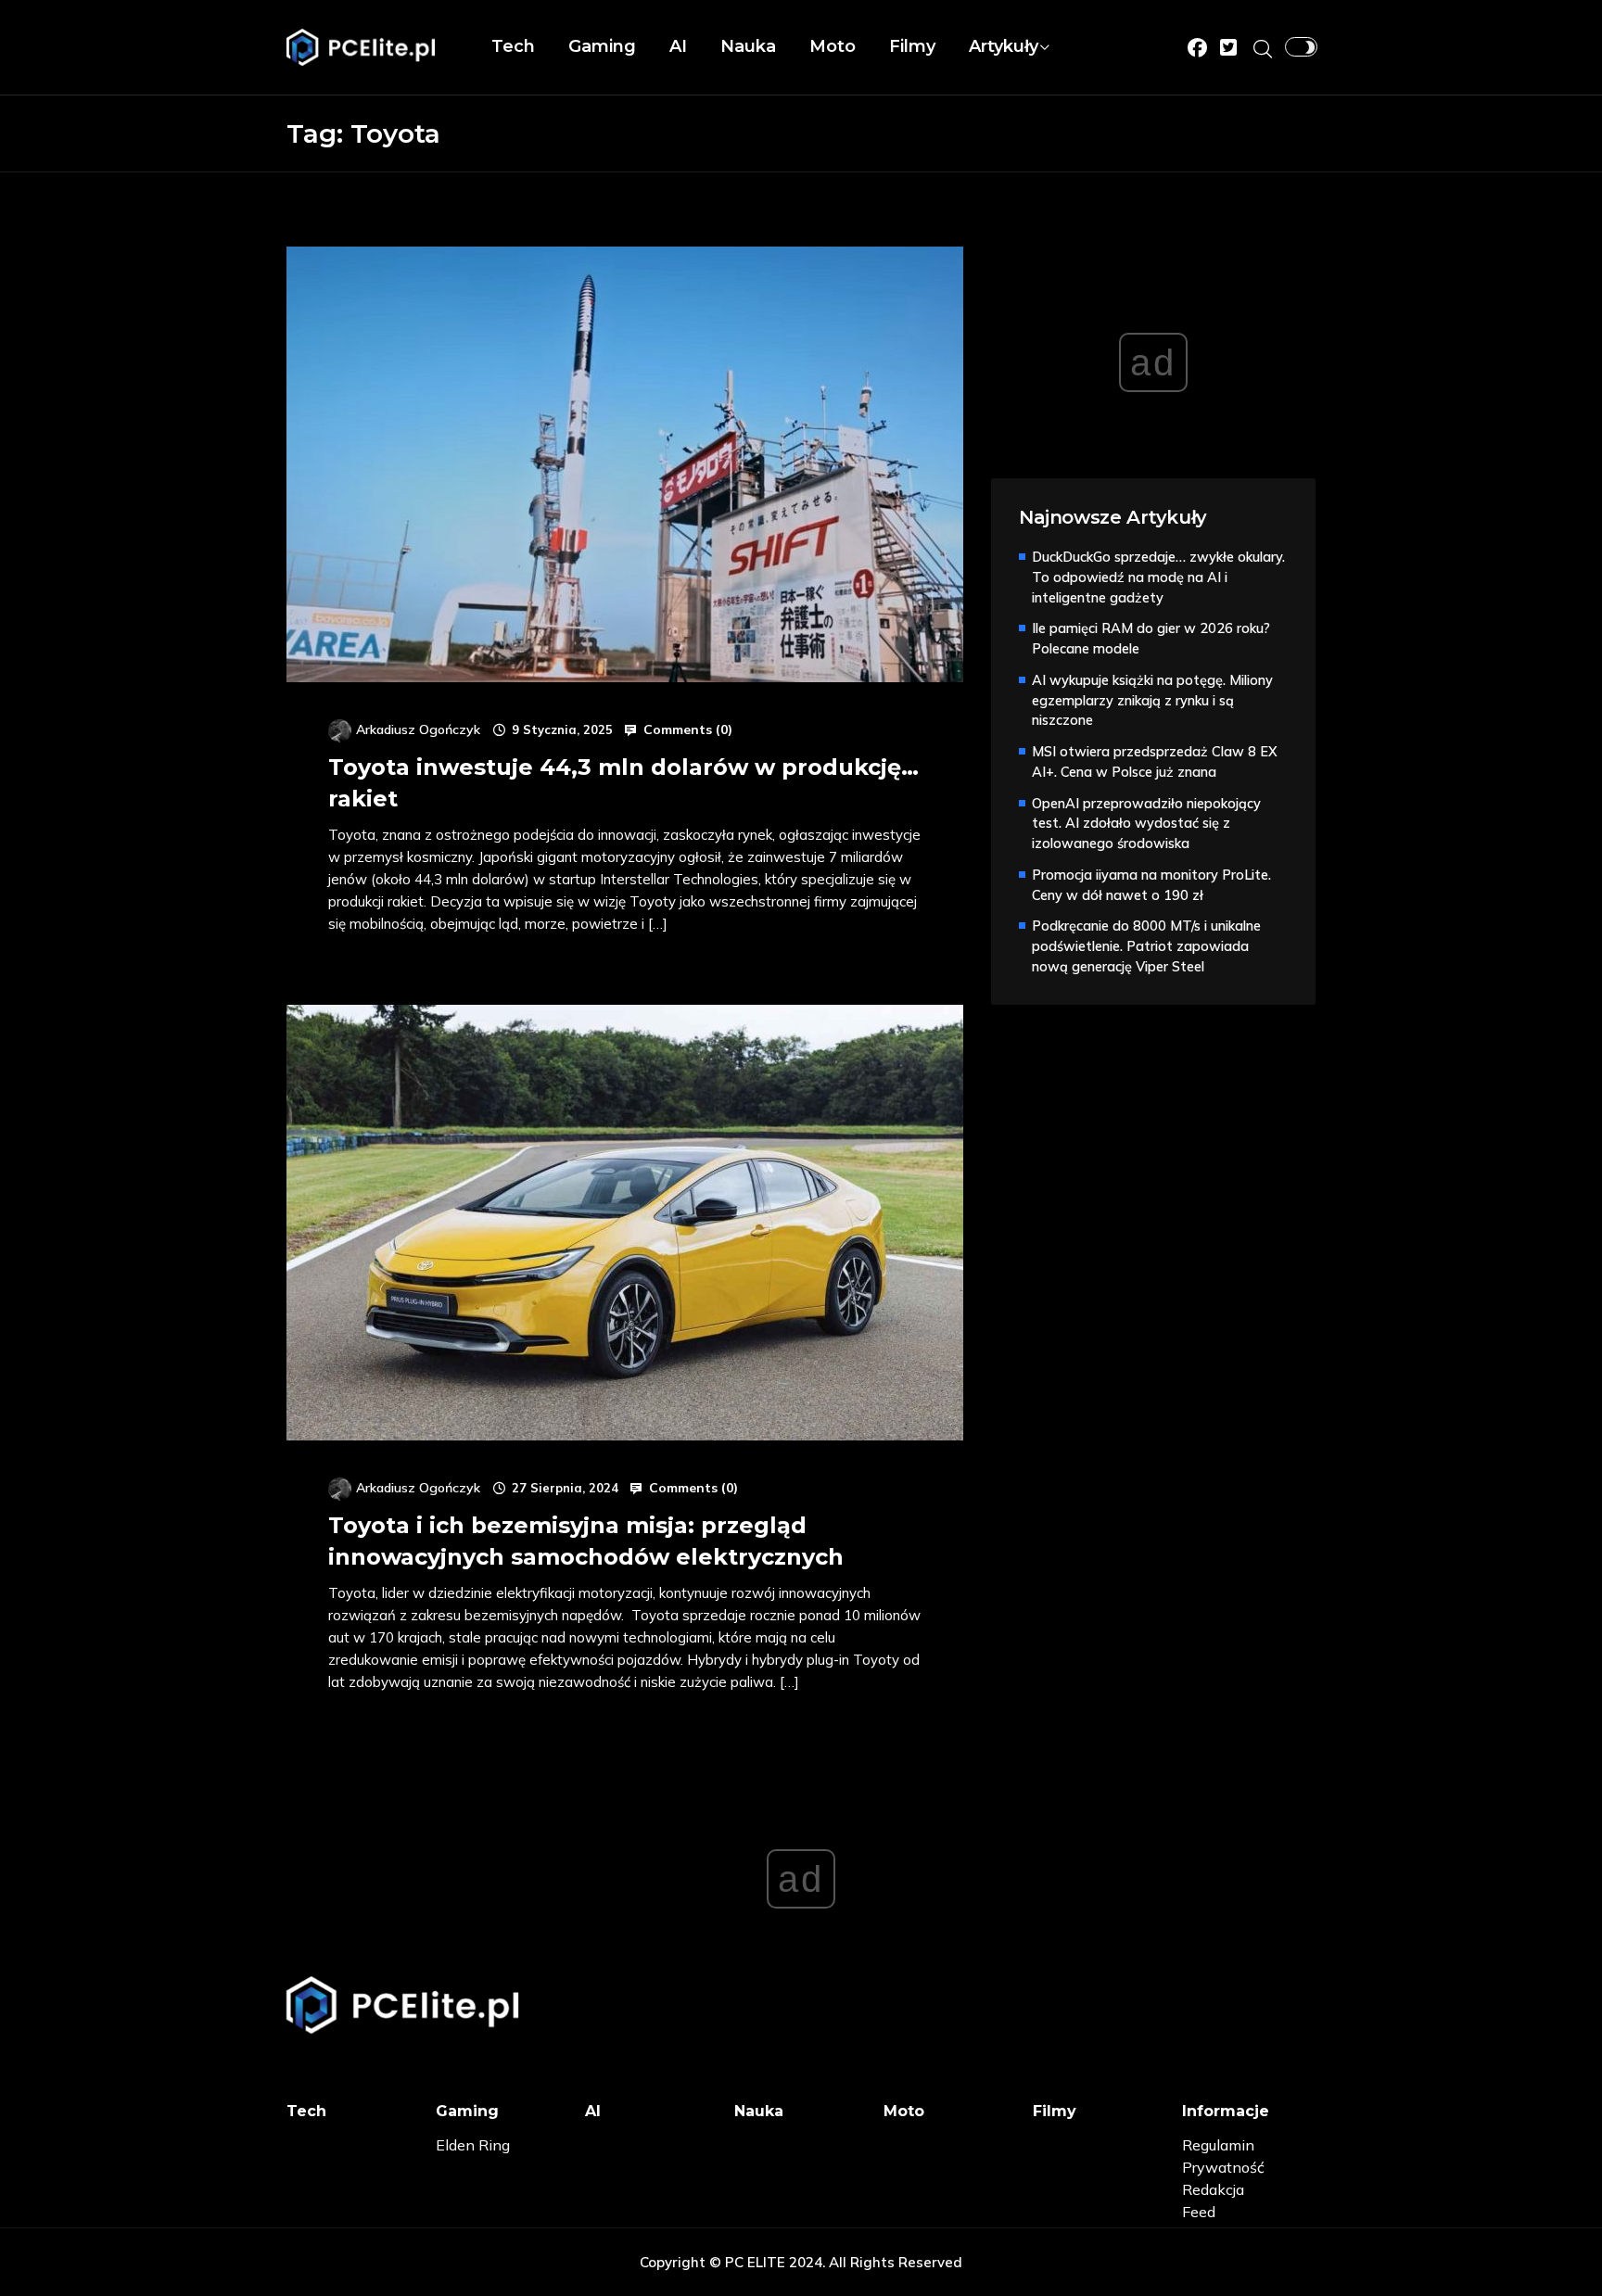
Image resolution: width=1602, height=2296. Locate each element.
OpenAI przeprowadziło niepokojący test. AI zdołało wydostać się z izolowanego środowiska (1146, 824)
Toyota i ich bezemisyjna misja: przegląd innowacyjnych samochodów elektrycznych (586, 1541)
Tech (513, 46)
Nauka (748, 46)
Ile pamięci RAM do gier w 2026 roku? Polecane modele (1151, 638)
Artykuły (1004, 46)
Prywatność (1223, 2167)
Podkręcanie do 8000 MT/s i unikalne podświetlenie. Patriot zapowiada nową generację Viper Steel (1146, 946)
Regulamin (1218, 2145)
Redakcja (1213, 2189)
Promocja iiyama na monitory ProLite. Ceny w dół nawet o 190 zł (1151, 885)
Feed (1199, 2212)
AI (678, 46)
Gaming (602, 46)
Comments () (686, 729)
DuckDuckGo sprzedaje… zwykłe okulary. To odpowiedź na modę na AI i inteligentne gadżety (1158, 577)
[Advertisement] (1130, 1300)
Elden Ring (473, 2145)
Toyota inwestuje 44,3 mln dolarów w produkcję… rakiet (623, 783)
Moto (833, 46)
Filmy (912, 46)
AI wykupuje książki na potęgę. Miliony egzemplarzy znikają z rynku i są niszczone (1152, 700)
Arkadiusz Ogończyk (418, 729)
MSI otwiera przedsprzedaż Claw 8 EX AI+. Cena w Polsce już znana (1155, 761)
